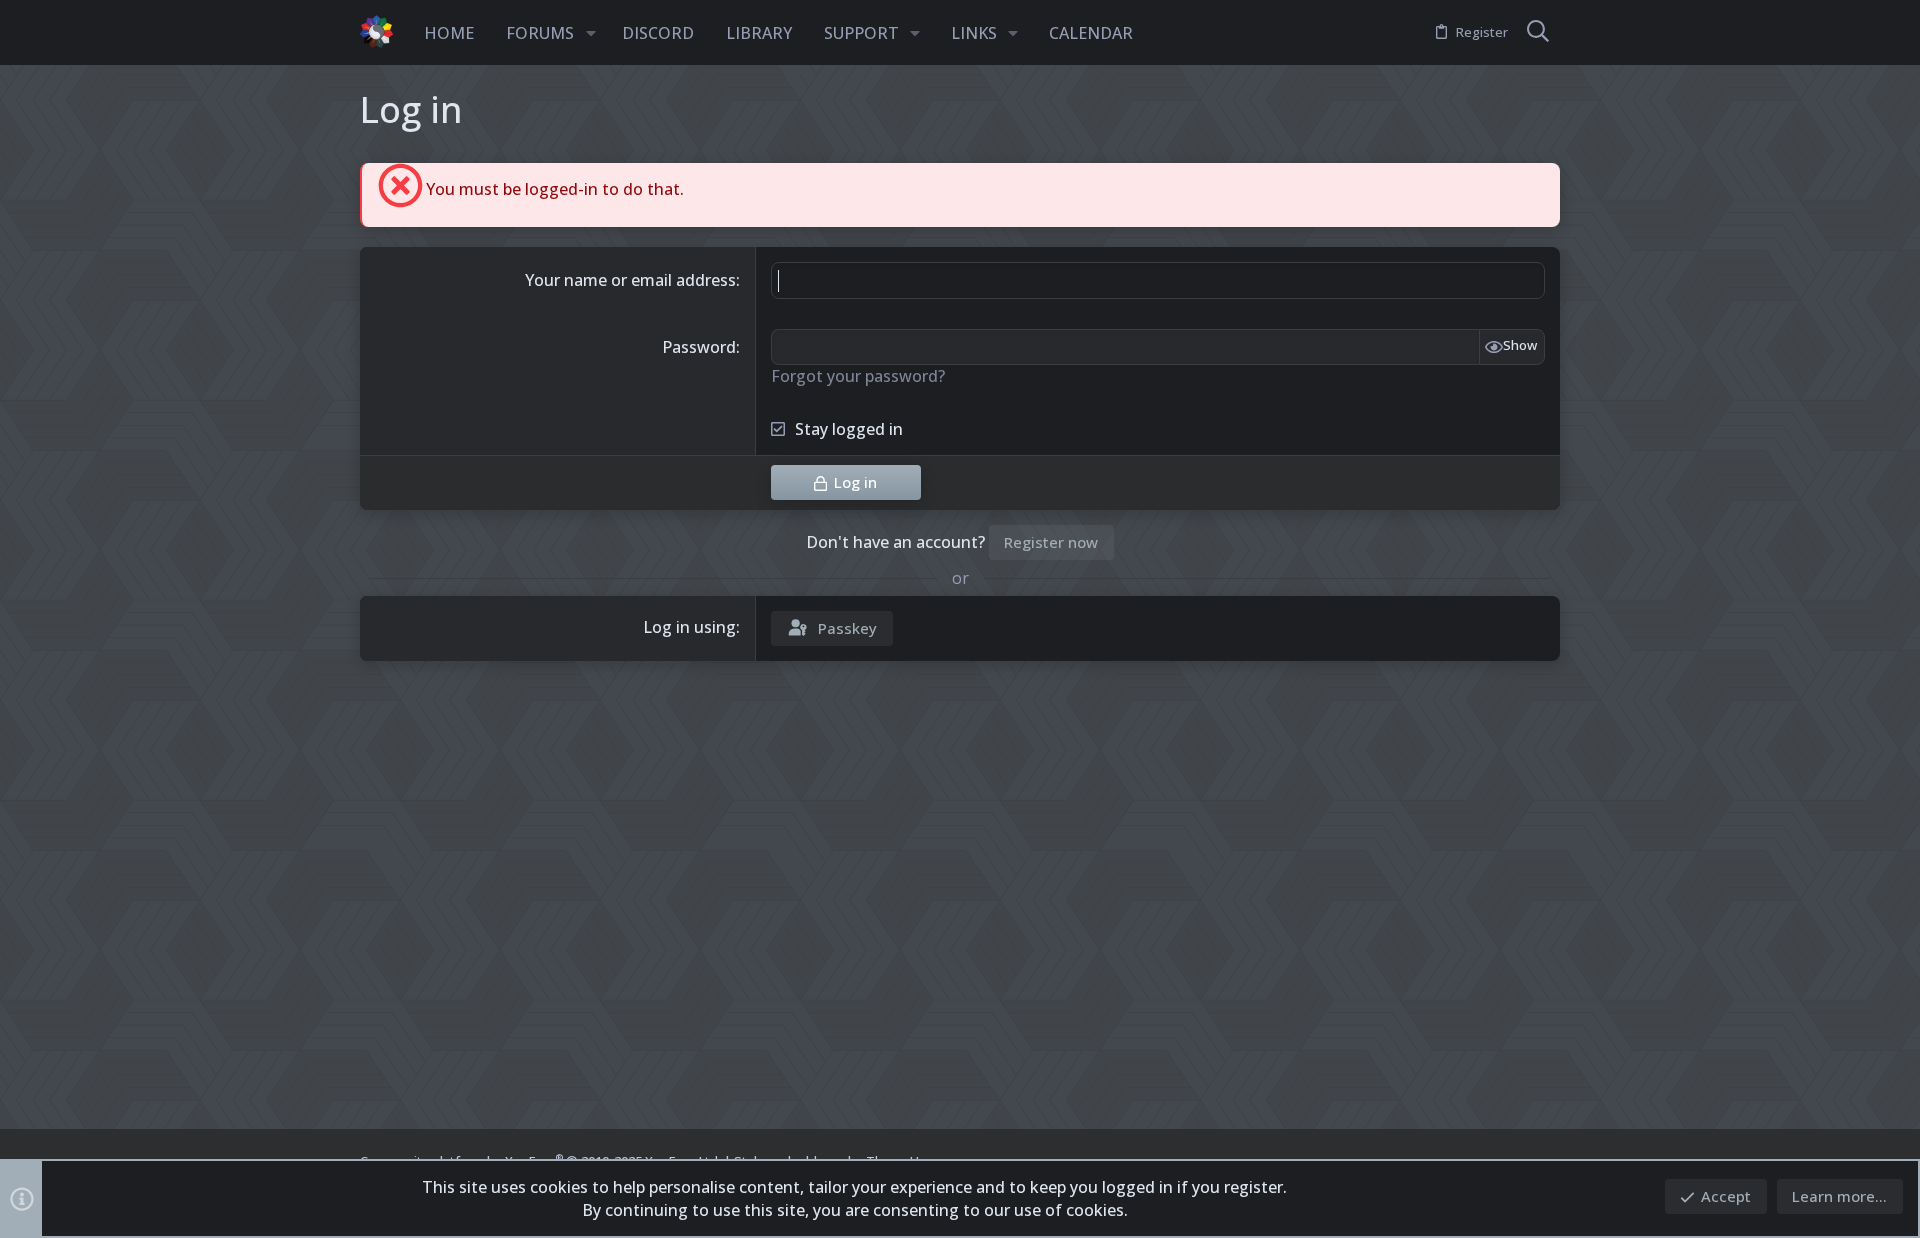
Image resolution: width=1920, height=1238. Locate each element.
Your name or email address (630, 280)
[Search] (1538, 33)
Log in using (689, 627)
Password (699, 347)
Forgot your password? (858, 376)
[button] (591, 33)
